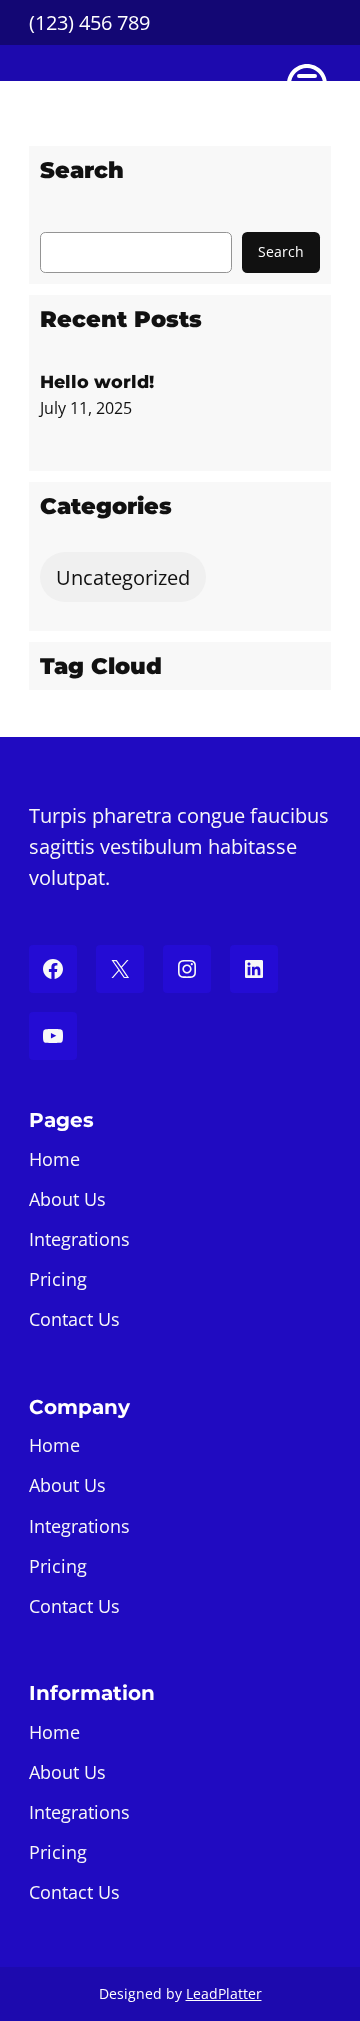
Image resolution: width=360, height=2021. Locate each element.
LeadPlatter (224, 1993)
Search (281, 251)
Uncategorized (123, 577)
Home (54, 1159)
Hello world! (97, 381)
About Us (67, 1199)
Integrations (79, 1239)
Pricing (58, 1279)
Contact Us (74, 1319)
